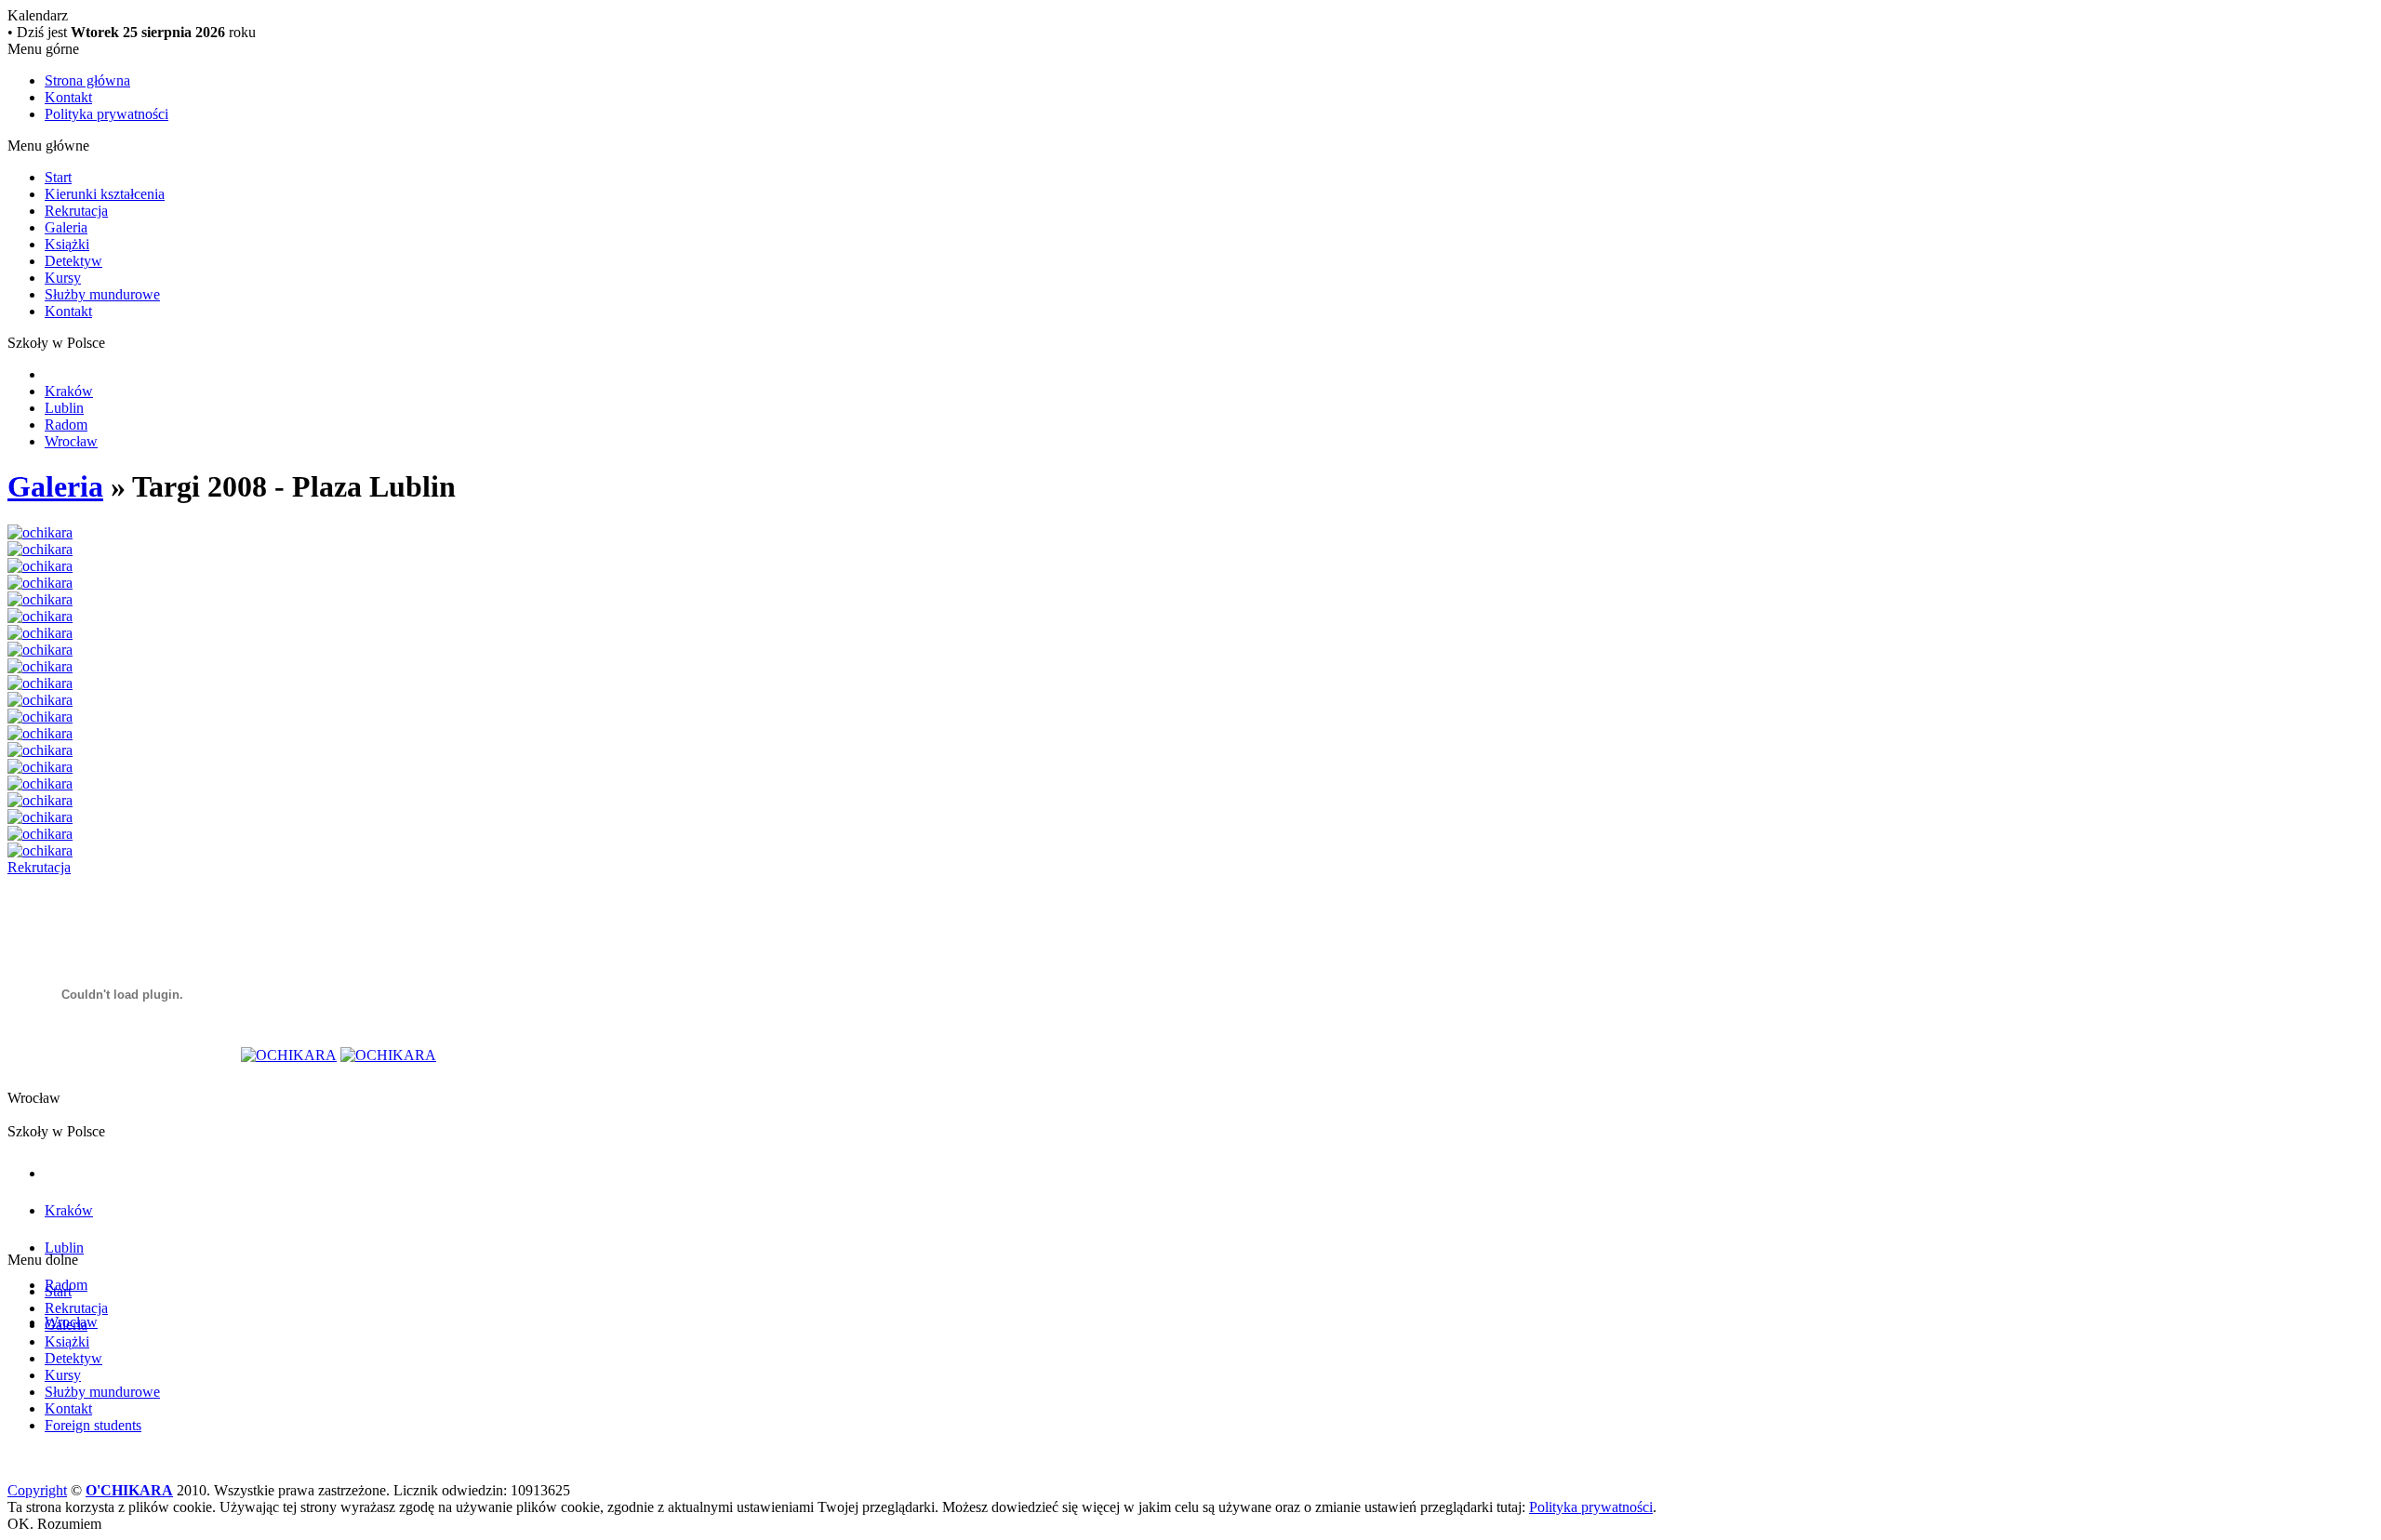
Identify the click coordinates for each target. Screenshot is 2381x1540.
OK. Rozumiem (54, 1524)
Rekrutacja (76, 211)
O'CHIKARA (129, 1490)
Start (58, 177)
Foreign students (93, 1425)
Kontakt (68, 97)
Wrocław (71, 441)
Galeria (66, 227)
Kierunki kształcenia (105, 194)
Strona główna (87, 80)
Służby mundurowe (102, 294)
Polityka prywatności (106, 114)
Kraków (69, 391)
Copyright (37, 1490)
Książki (67, 244)
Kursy (63, 278)
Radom (66, 425)
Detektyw (73, 261)
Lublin (64, 408)
